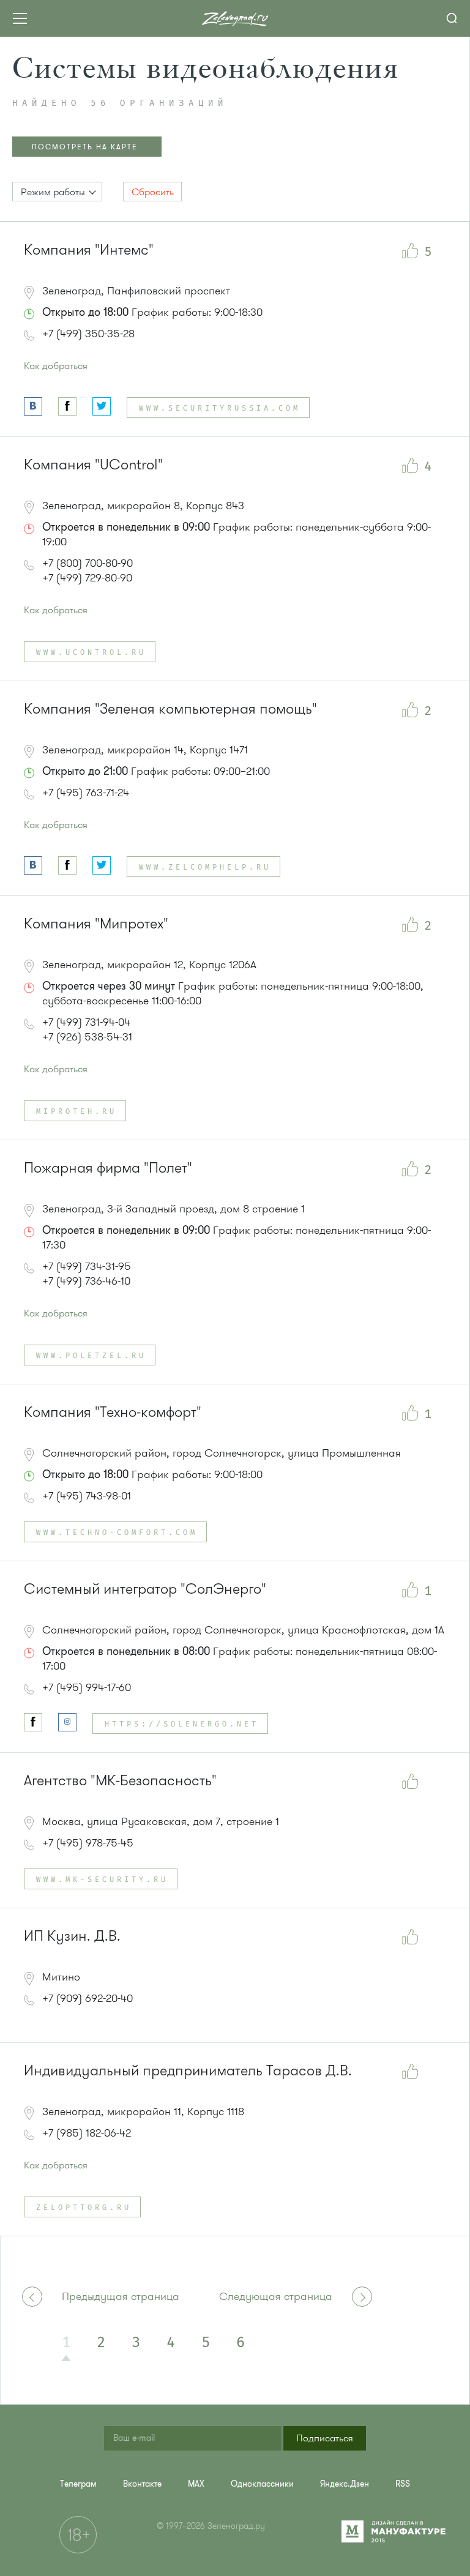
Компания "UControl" (93, 465)
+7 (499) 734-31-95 (87, 1266)
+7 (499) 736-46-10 (86, 1281)
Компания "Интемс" (89, 250)
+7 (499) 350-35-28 (88, 334)
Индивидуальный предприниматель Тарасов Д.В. (188, 2071)
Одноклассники (262, 2484)
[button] (57, 192)
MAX (196, 2484)
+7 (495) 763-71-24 (86, 793)
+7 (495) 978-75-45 (88, 1843)
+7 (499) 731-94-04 (86, 1022)
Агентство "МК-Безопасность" (120, 1781)
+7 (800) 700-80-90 (88, 563)
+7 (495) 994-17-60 (87, 1687)
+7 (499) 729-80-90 (87, 578)
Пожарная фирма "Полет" (108, 1168)
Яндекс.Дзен (345, 2484)
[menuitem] (78, 2484)
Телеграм (78, 2484)
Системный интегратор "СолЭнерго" (145, 1589)
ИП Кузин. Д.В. (72, 1936)
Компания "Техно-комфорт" (113, 1412)
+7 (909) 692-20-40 (88, 1998)
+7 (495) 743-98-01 (87, 1496)
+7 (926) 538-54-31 (87, 1037)
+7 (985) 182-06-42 (87, 2133)
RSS (403, 2484)
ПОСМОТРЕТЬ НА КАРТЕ (85, 147)
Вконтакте (142, 2484)
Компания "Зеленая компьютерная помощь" (170, 709)
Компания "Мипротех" (96, 924)
